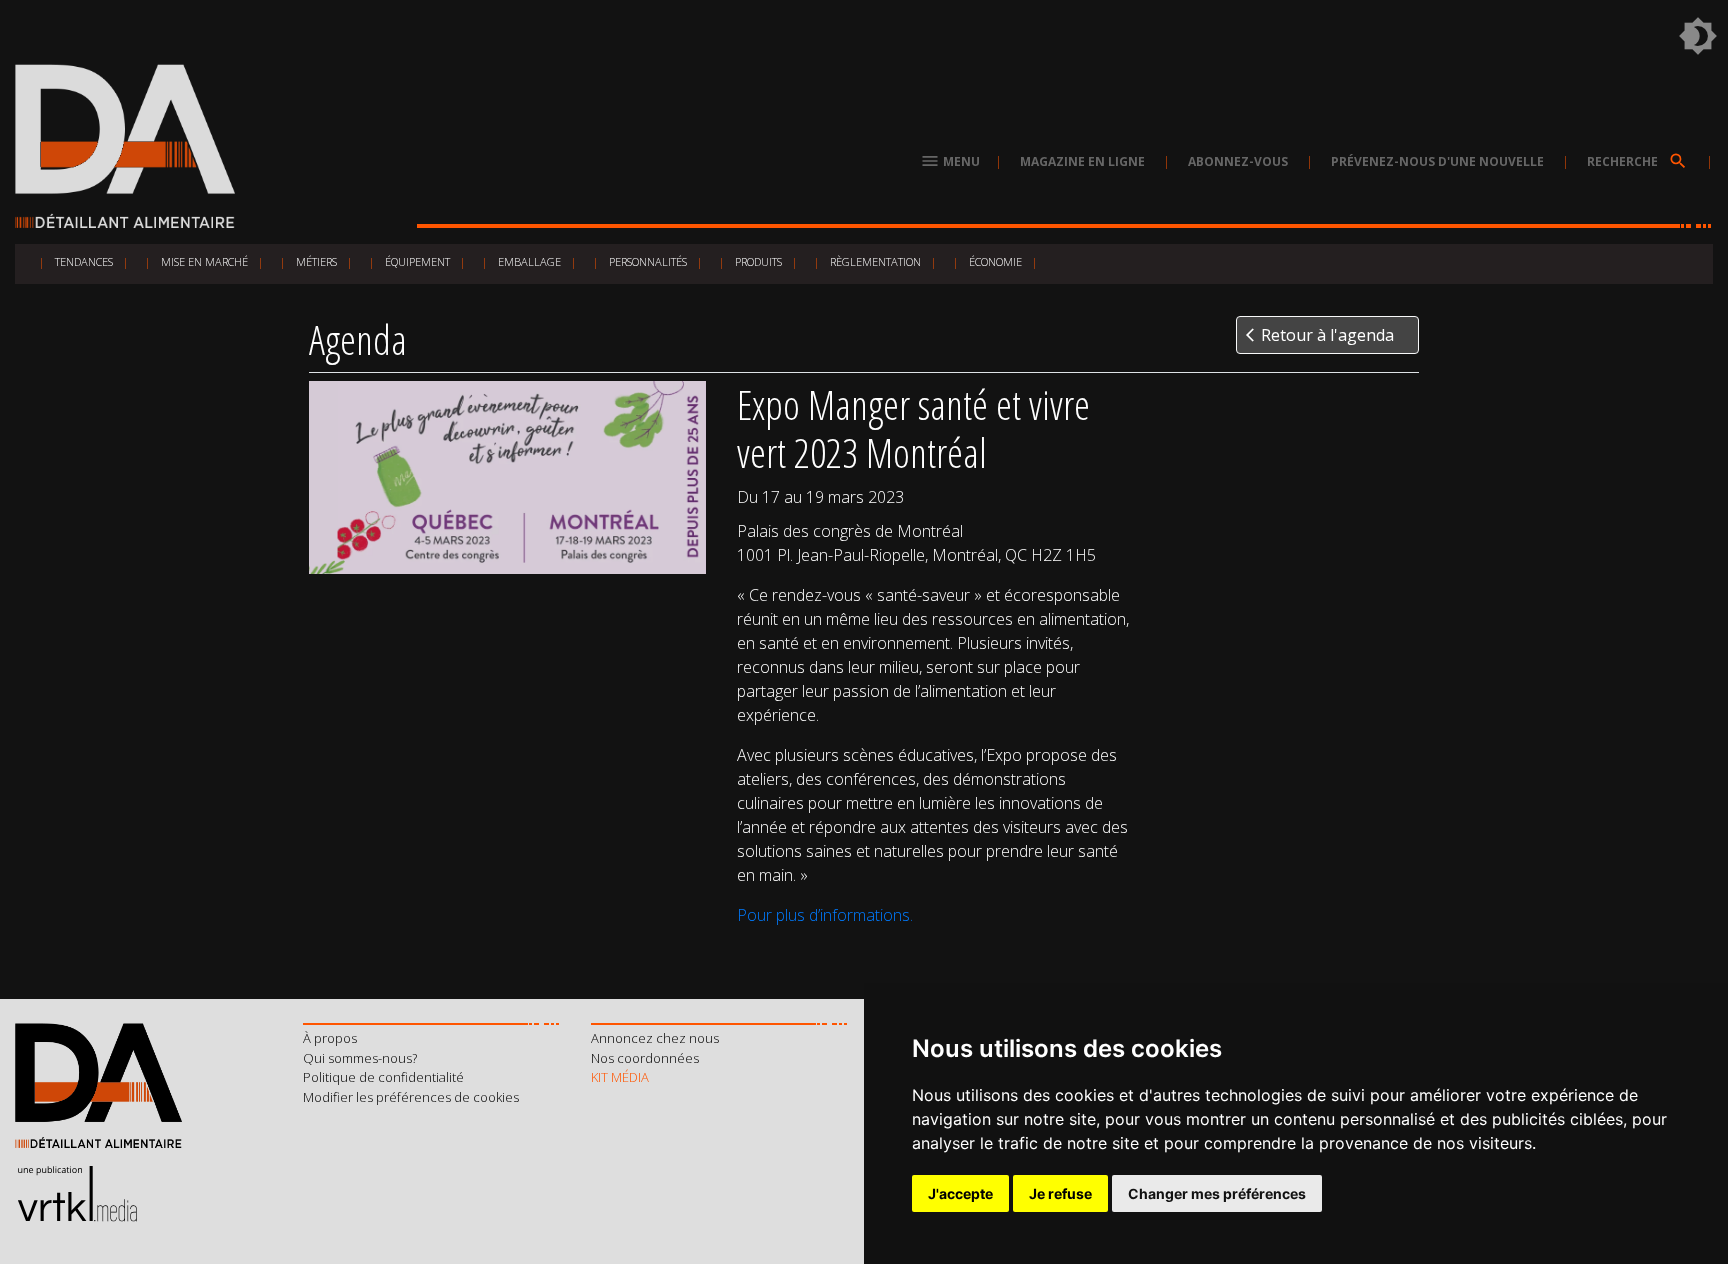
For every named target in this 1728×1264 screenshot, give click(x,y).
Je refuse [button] (1060, 1193)
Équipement (417, 261)
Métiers (316, 261)
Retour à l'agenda (1320, 335)
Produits (758, 261)
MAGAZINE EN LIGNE (1082, 161)
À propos (330, 1038)
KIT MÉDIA (620, 1077)
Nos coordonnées (645, 1058)
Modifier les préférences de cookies (411, 1097)
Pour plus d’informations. (825, 915)
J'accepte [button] (960, 1193)
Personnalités (648, 261)
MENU (950, 161)
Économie (995, 261)
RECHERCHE (1637, 161)
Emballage (529, 261)
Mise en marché (204, 261)
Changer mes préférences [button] (1217, 1193)
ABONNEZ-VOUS (1238, 161)
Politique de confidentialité (383, 1077)
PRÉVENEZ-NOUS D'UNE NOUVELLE (1437, 161)
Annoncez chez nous (655, 1038)
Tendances (84, 261)
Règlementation (875, 261)
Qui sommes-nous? (360, 1058)
